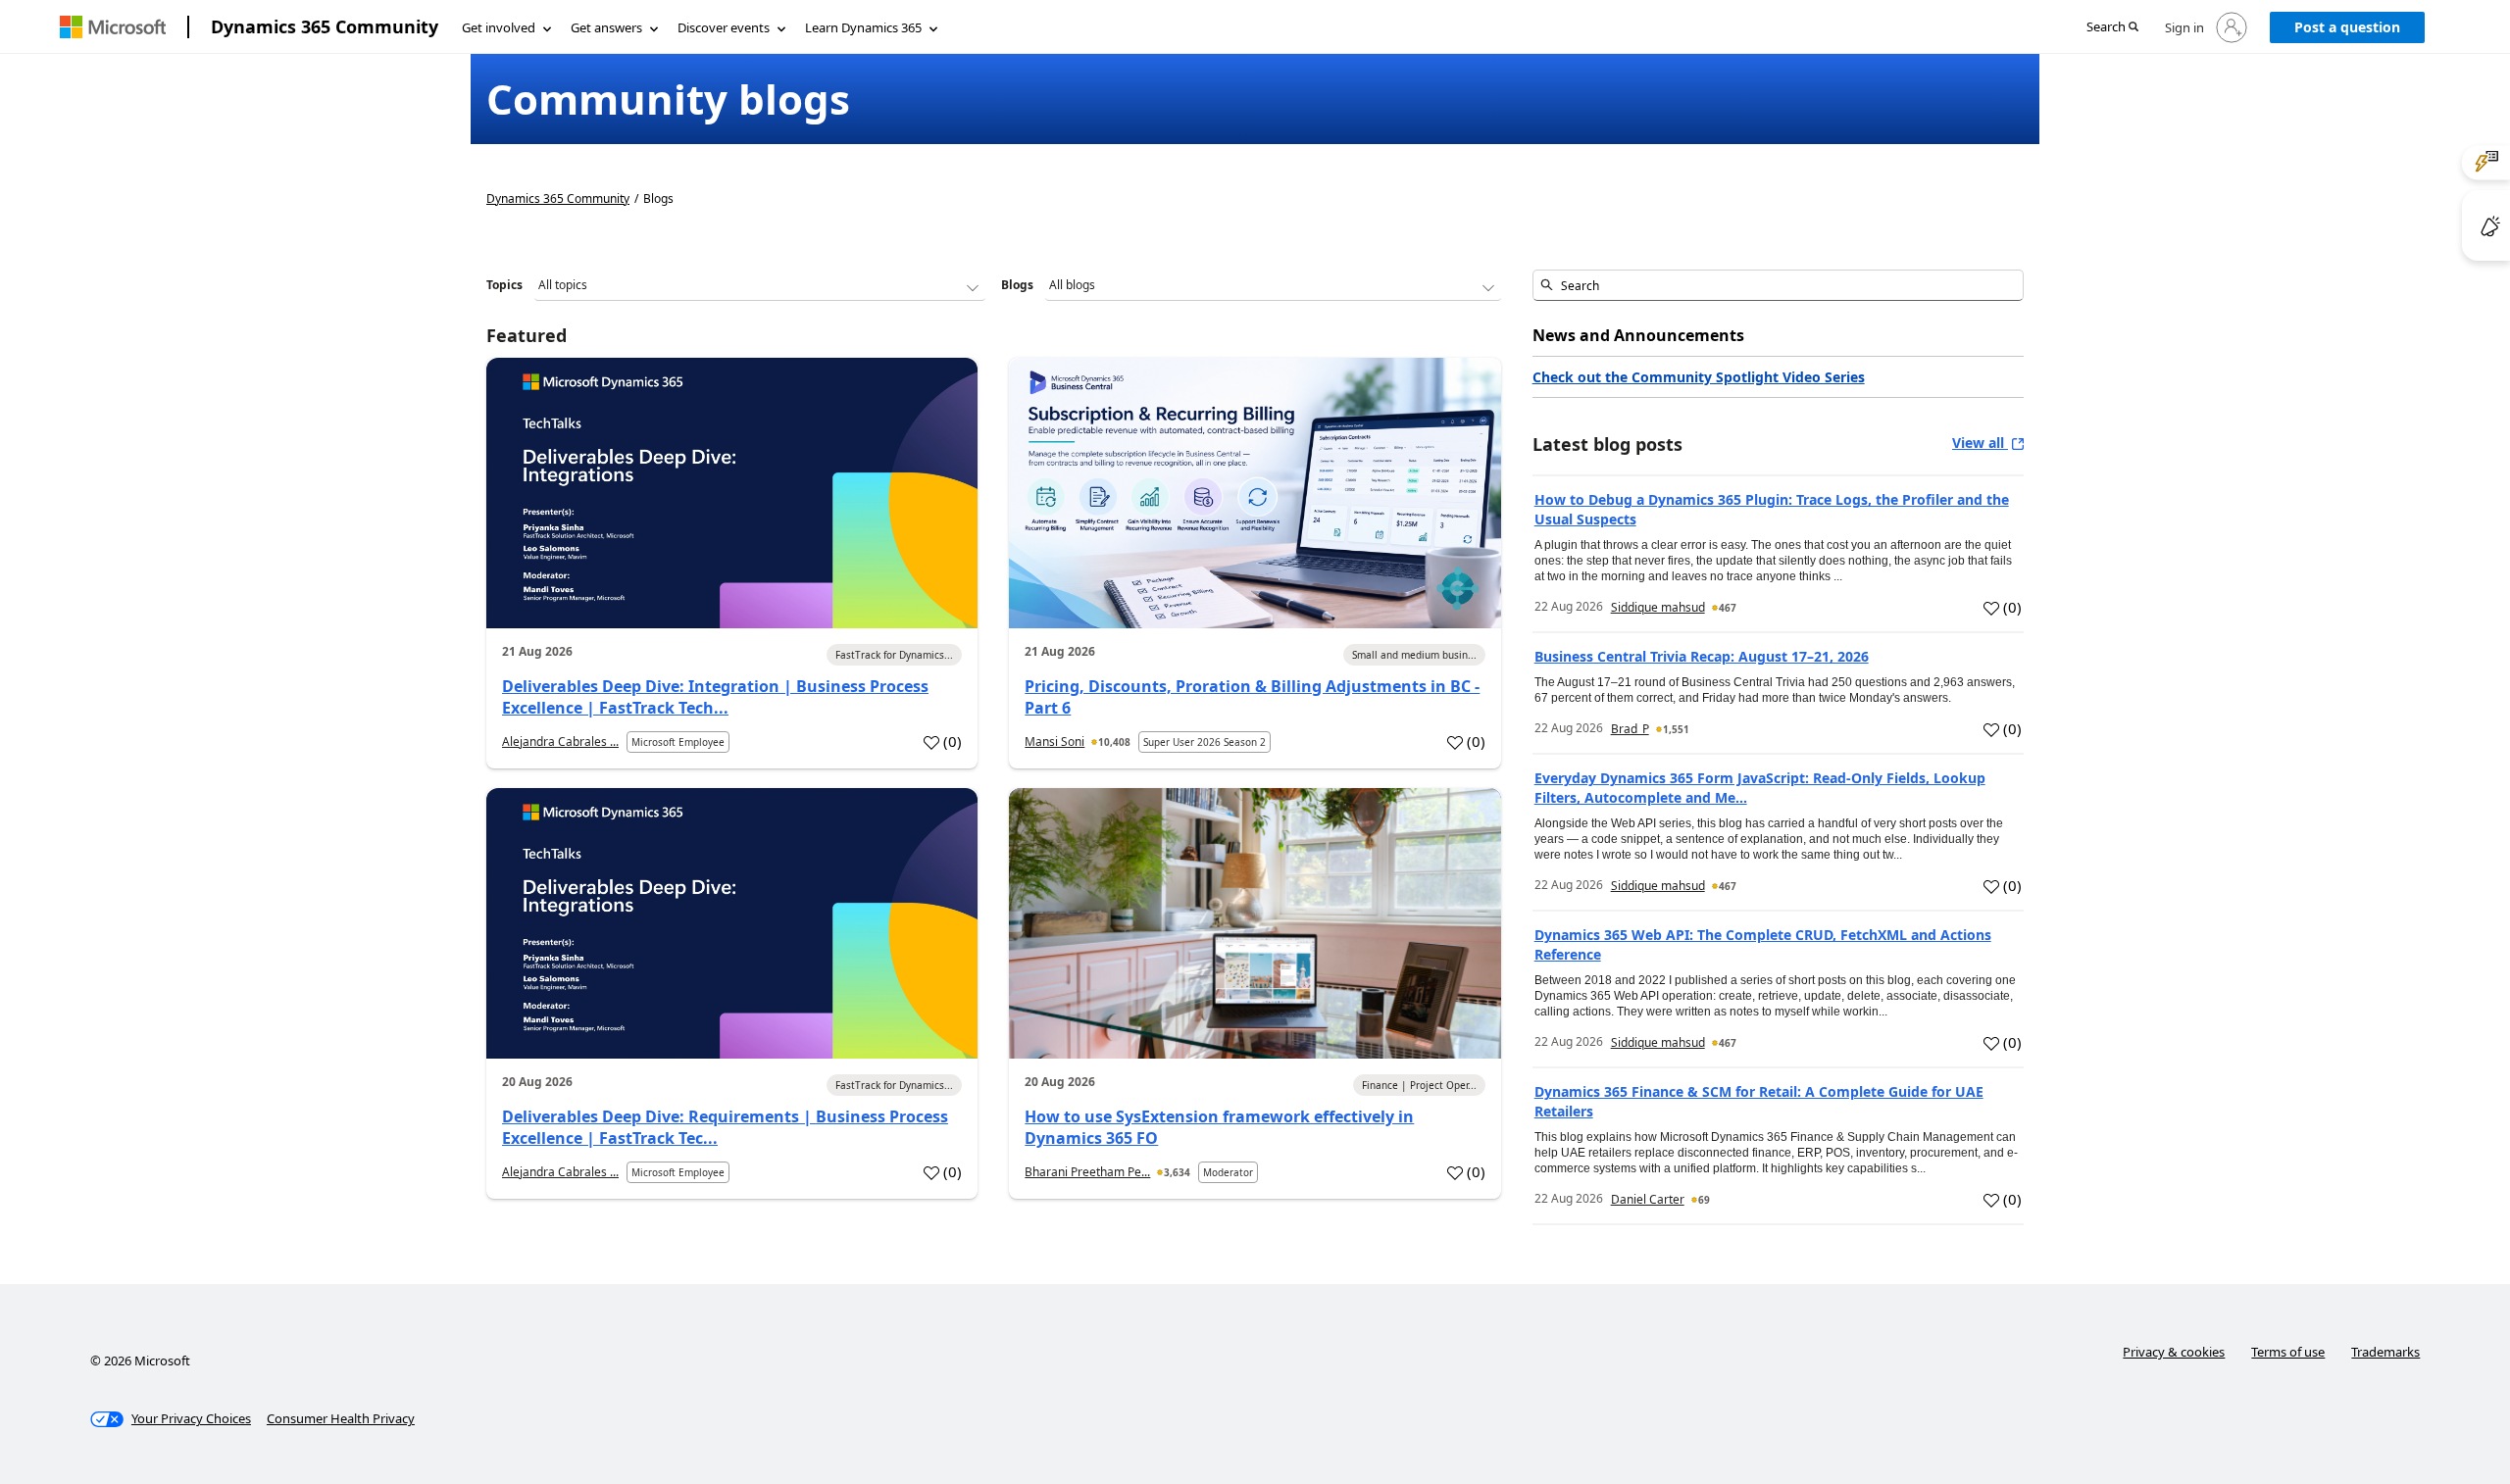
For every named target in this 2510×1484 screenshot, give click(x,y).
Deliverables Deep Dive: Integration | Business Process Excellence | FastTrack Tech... (715, 697)
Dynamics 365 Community (325, 26)
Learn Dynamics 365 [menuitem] (863, 27)
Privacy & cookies (2174, 1352)
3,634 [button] (1177, 1172)
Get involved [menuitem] (499, 27)
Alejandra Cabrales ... (560, 742)
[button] (2112, 28)
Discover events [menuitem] (724, 27)
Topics (504, 285)
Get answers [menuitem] (606, 27)
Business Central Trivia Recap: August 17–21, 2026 (1702, 656)
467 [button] (1728, 608)
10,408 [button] (1114, 742)
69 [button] (1704, 1200)
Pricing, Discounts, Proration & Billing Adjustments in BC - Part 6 (1252, 697)
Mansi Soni (1054, 742)
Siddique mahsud (1658, 607)
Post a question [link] (2347, 27)
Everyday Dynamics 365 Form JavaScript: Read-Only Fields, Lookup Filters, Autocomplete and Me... (1760, 788)
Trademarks (2385, 1352)
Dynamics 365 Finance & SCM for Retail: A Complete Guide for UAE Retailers (1759, 1101)
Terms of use (2288, 1352)
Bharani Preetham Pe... (1087, 1172)
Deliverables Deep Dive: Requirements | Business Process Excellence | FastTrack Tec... (725, 1127)
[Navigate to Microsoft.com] (113, 27)
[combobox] (1778, 285)
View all (1980, 443)
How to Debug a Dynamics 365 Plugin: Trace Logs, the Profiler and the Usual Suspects (1772, 509)
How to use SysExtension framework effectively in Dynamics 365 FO (1219, 1127)
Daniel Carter (1648, 1199)
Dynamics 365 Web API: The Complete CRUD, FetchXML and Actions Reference (1763, 944)
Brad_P (1630, 729)
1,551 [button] (1676, 729)
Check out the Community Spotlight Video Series (1699, 377)
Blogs (1017, 285)
